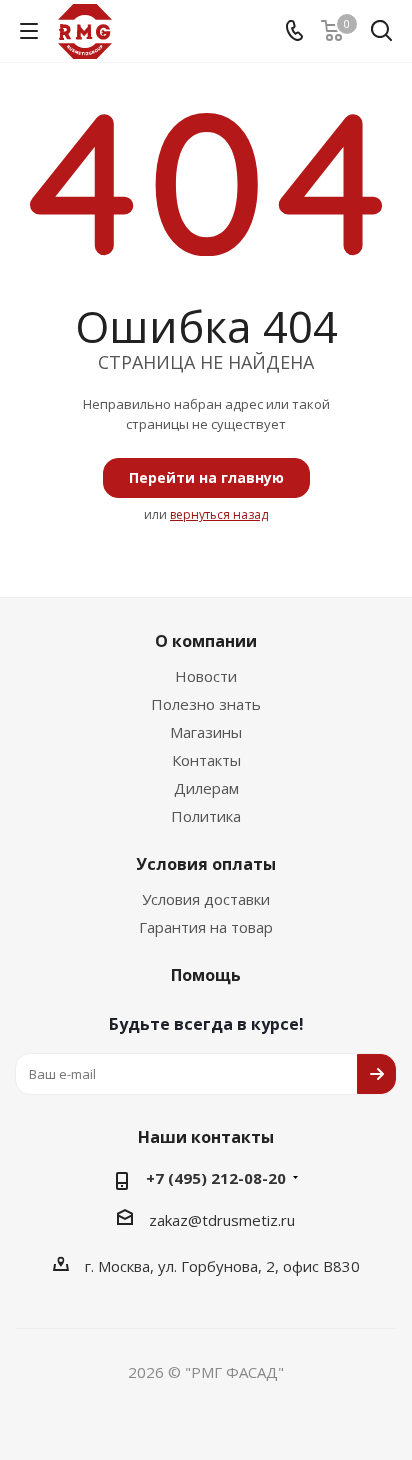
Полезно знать (206, 704)
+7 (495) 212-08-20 (216, 1178)
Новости (206, 676)
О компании (206, 641)
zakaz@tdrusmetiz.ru (222, 1220)
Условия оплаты (206, 864)
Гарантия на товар (206, 927)
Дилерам (206, 788)
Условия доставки (206, 899)
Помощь (206, 975)
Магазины (206, 732)
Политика (206, 816)
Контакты (206, 760)
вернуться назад (219, 514)
